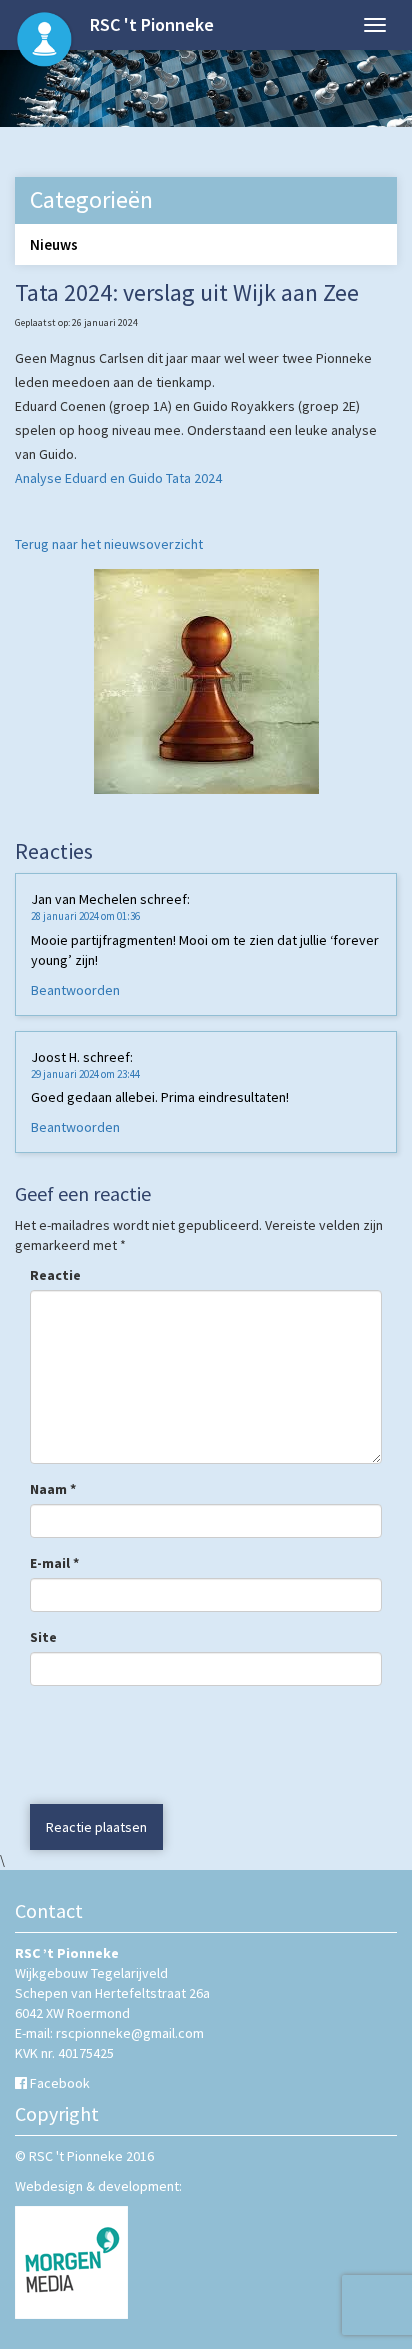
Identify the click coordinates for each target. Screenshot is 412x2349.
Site (43, 1637)
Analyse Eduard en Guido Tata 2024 (118, 478)
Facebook (60, 2083)
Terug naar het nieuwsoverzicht (109, 544)
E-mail (54, 1563)
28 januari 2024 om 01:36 (85, 916)
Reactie (55, 1275)
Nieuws (54, 244)
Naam (53, 1489)
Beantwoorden (75, 990)
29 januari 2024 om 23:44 (85, 1074)
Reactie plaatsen (96, 1827)
